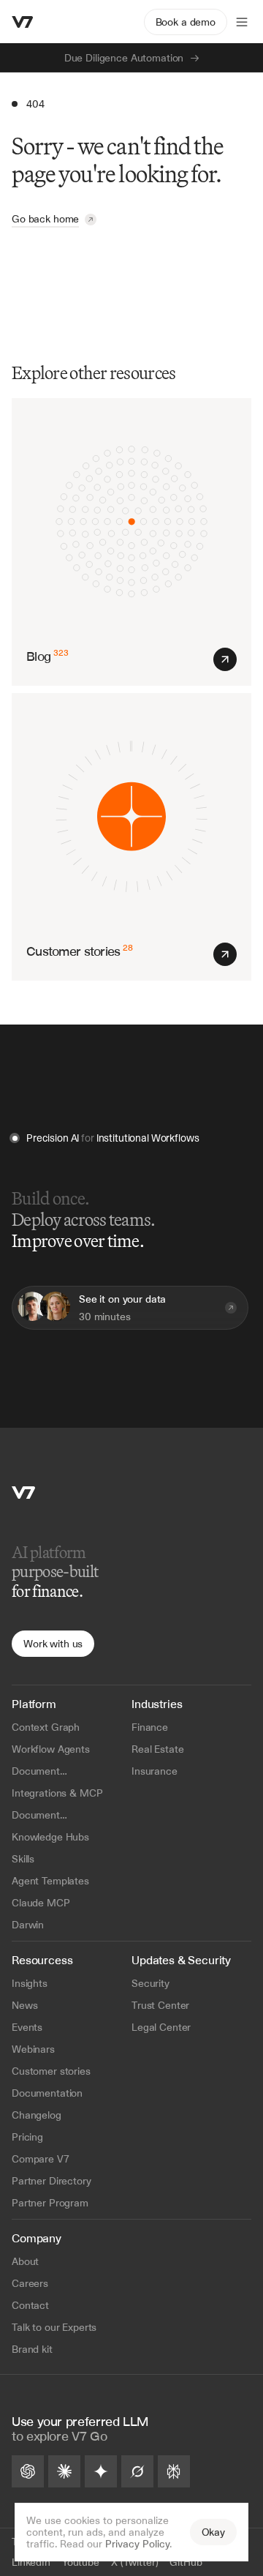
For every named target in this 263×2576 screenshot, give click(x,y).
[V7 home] (23, 22)
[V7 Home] (23, 1493)
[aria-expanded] (242, 22)
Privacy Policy (137, 2544)
